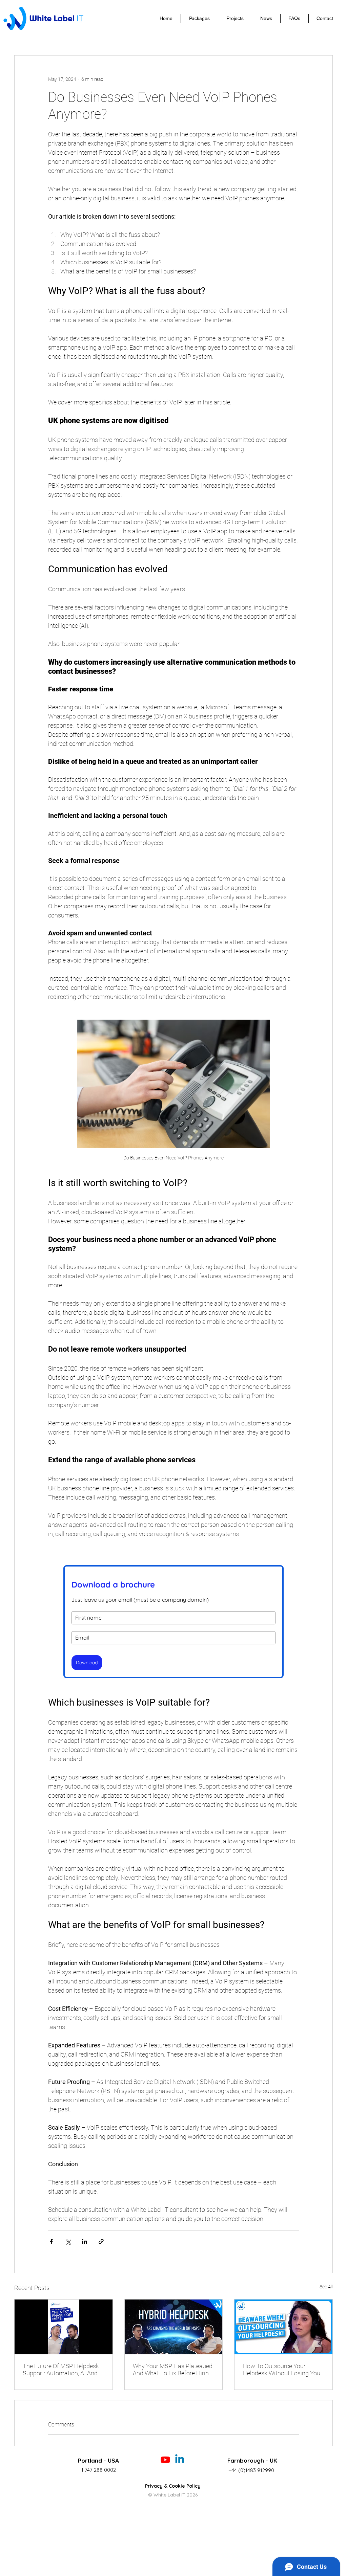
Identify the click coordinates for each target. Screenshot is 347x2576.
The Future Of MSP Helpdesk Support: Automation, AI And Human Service (61, 2370)
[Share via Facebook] (51, 2241)
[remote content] (173, 1617)
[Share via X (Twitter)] (68, 2241)
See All (326, 2287)
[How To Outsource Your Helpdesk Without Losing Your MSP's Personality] (283, 2327)
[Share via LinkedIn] (85, 2241)
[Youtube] (165, 2460)
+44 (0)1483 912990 (251, 2470)
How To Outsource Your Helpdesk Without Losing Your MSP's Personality (282, 2370)
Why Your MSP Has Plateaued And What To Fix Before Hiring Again (173, 2370)
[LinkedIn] (180, 2460)
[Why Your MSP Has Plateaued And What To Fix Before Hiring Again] (174, 2327)
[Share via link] (101, 2241)
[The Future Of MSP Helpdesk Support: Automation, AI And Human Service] (64, 2327)
